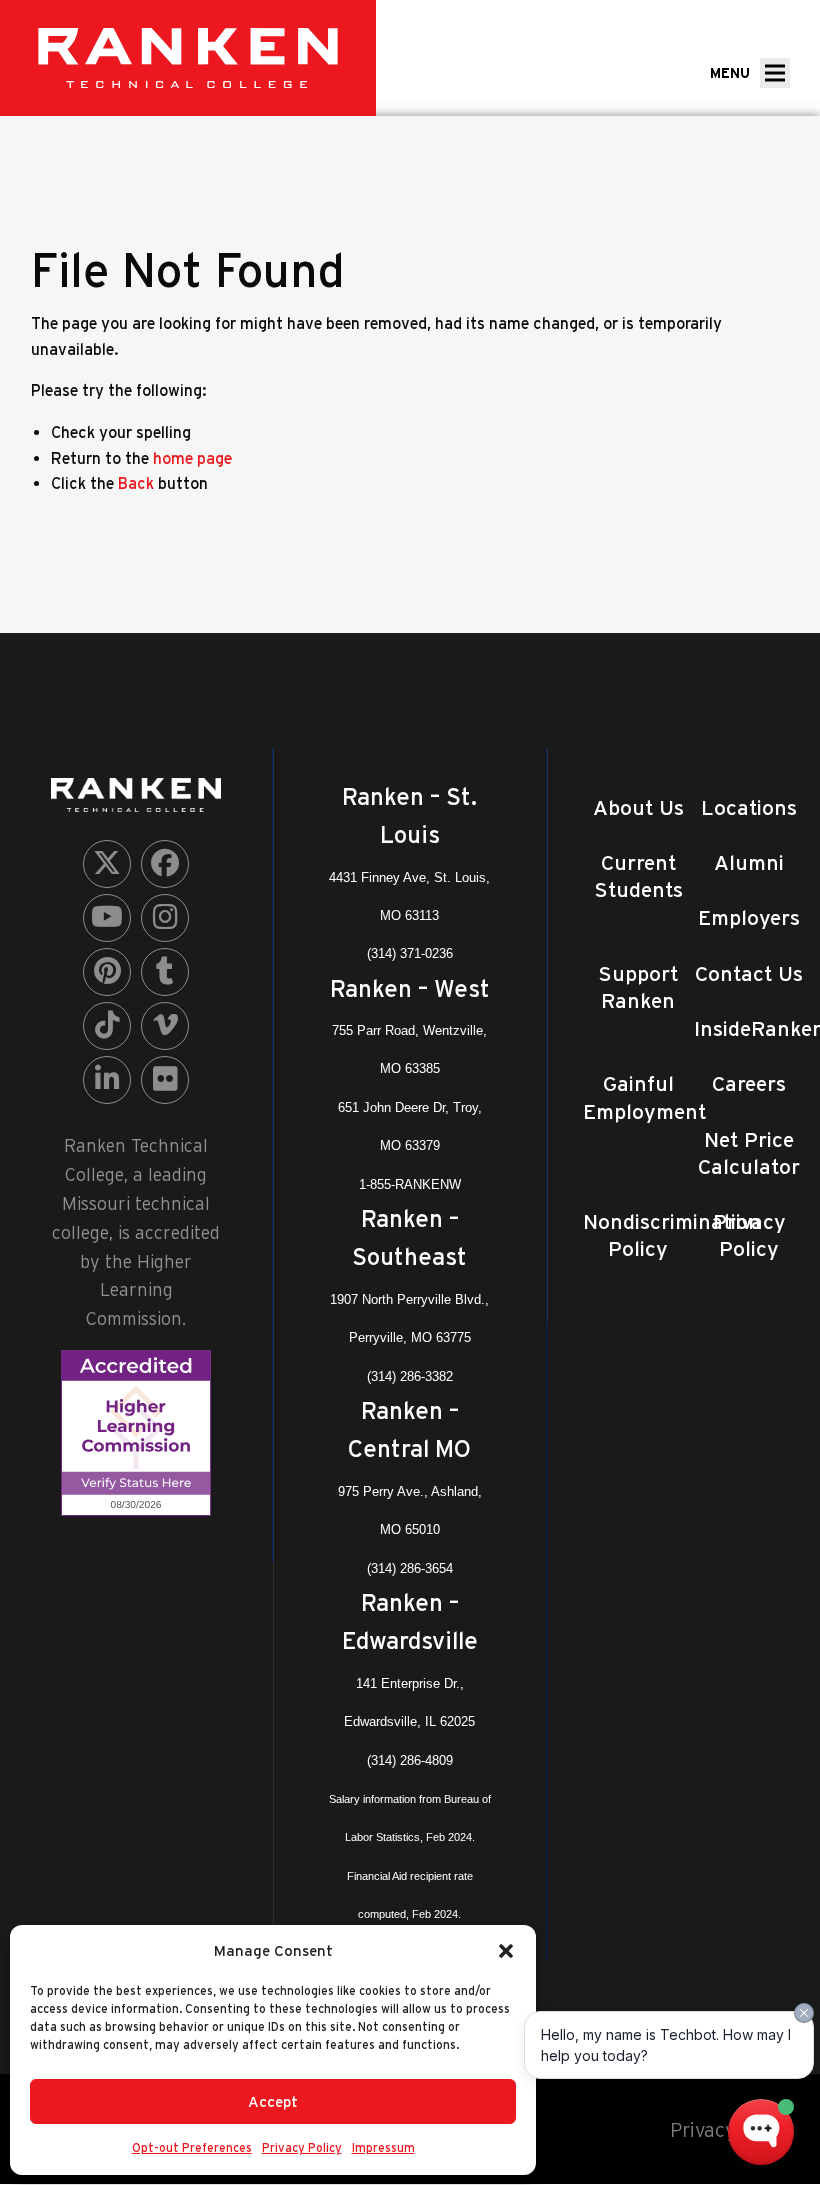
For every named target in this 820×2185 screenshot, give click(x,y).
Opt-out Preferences (192, 2147)
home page (192, 458)
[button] (506, 1951)
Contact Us (749, 973)
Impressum (383, 2147)
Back (136, 483)
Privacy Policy (302, 2147)
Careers (749, 1083)
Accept (273, 2101)
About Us (638, 807)
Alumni (749, 862)
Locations (749, 807)
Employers (749, 917)
